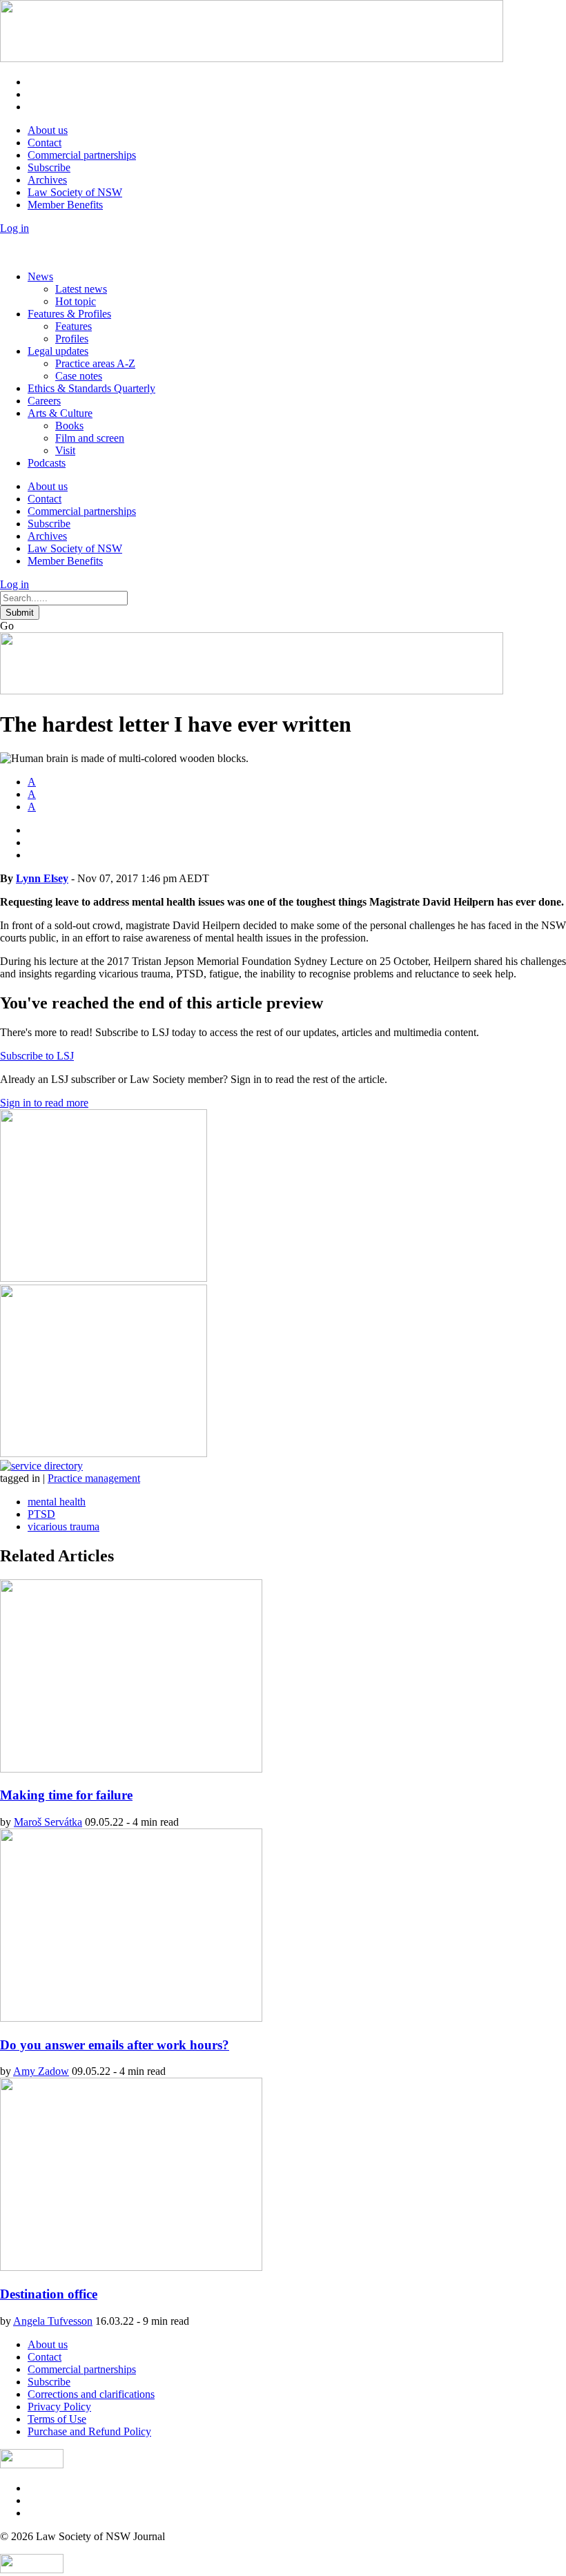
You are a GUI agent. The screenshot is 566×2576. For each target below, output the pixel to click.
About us (48, 130)
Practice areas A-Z (95, 363)
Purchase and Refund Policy (89, 2431)
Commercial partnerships (82, 155)
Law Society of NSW (75, 192)
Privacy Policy (59, 2407)
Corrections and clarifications (91, 2394)
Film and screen (90, 438)
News (40, 276)
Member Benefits (65, 205)
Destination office (49, 2294)
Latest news (81, 289)
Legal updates (58, 351)
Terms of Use (57, 2419)
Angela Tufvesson (53, 2321)
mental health (57, 1502)
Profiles (72, 339)
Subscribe (49, 167)
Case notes (79, 376)
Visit (65, 450)
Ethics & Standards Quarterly (91, 388)
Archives (47, 180)
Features (74, 326)
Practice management (94, 1478)
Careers (44, 401)
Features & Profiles (69, 314)
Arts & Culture (60, 413)
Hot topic (76, 301)
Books (69, 426)
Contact (45, 143)
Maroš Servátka (48, 1822)
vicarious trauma (64, 1526)
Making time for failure (66, 1795)
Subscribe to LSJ (37, 1056)
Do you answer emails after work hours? (115, 2045)
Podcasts (47, 463)
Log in (14, 228)
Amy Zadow (41, 2071)
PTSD (41, 1514)
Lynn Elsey (42, 878)
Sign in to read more (44, 1103)
